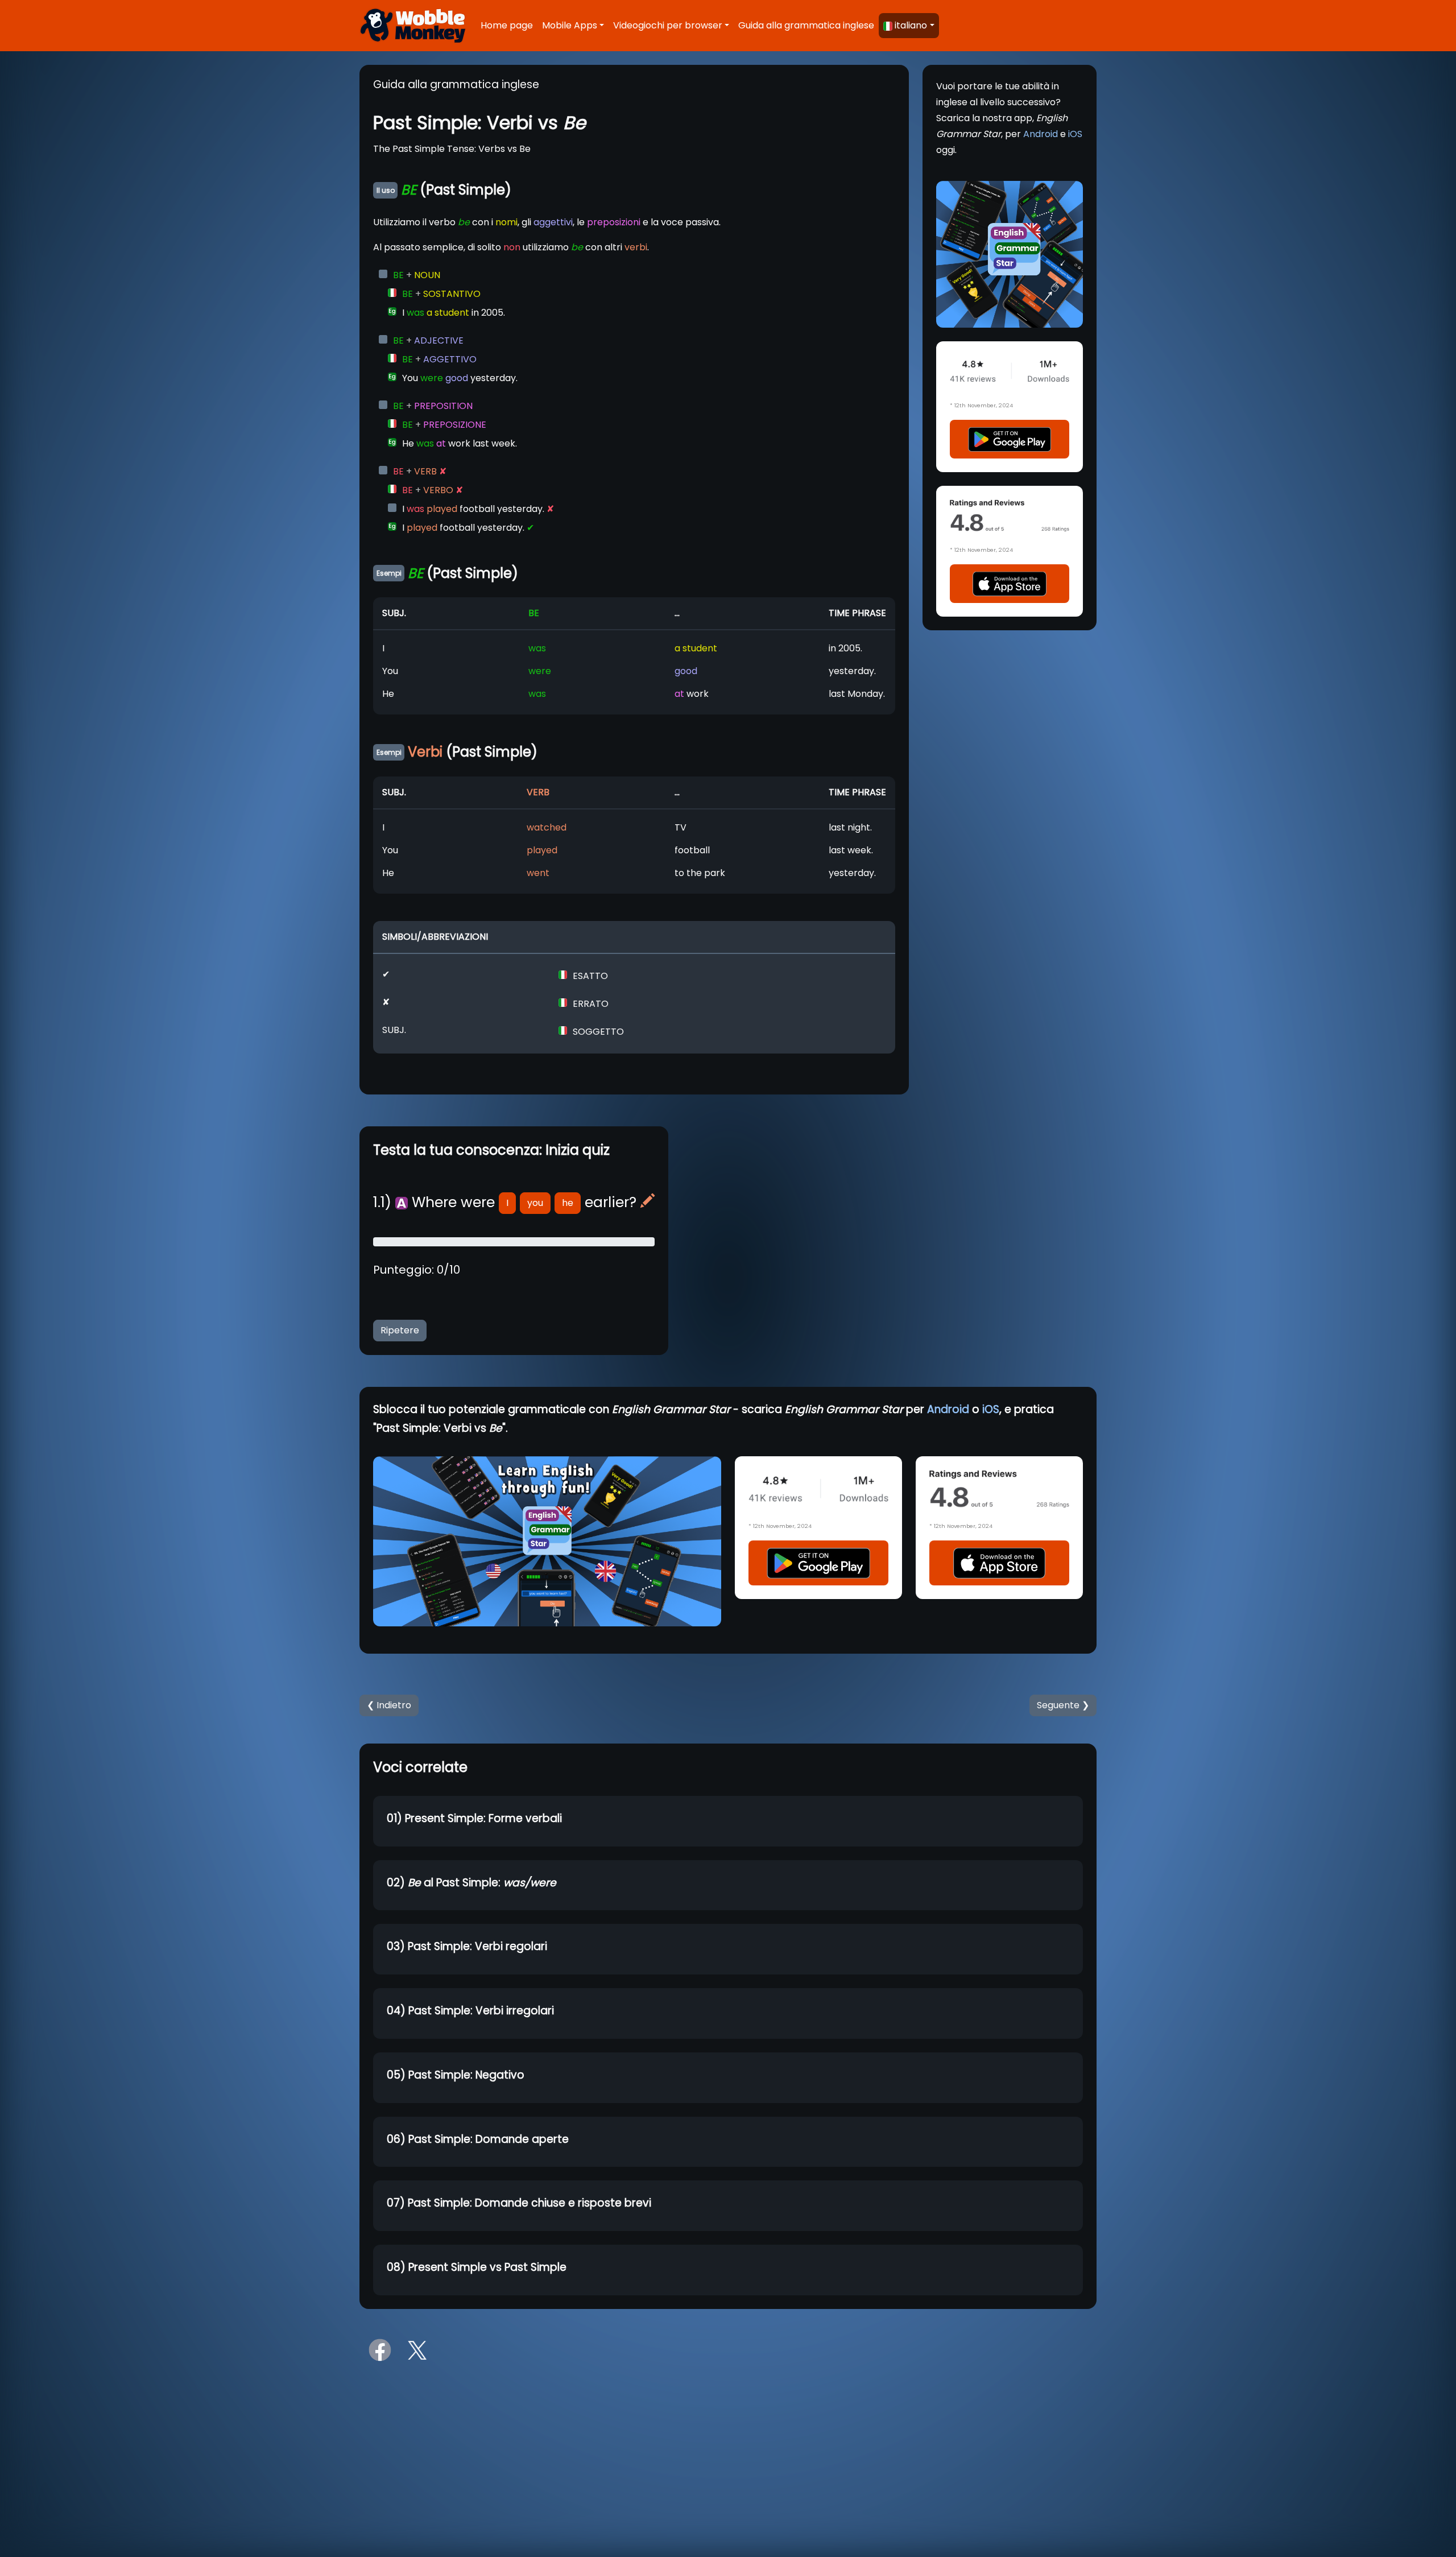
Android (1041, 134)
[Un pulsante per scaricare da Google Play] (1010, 439)
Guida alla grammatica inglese (806, 25)
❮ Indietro (389, 1705)
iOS (1075, 134)
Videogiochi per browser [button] (668, 25)
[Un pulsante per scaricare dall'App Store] (1010, 583)
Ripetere (400, 1330)
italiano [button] (911, 25)
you (535, 1203)
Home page (507, 25)
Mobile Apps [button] (570, 25)
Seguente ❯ (1063, 1705)
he (568, 1203)
